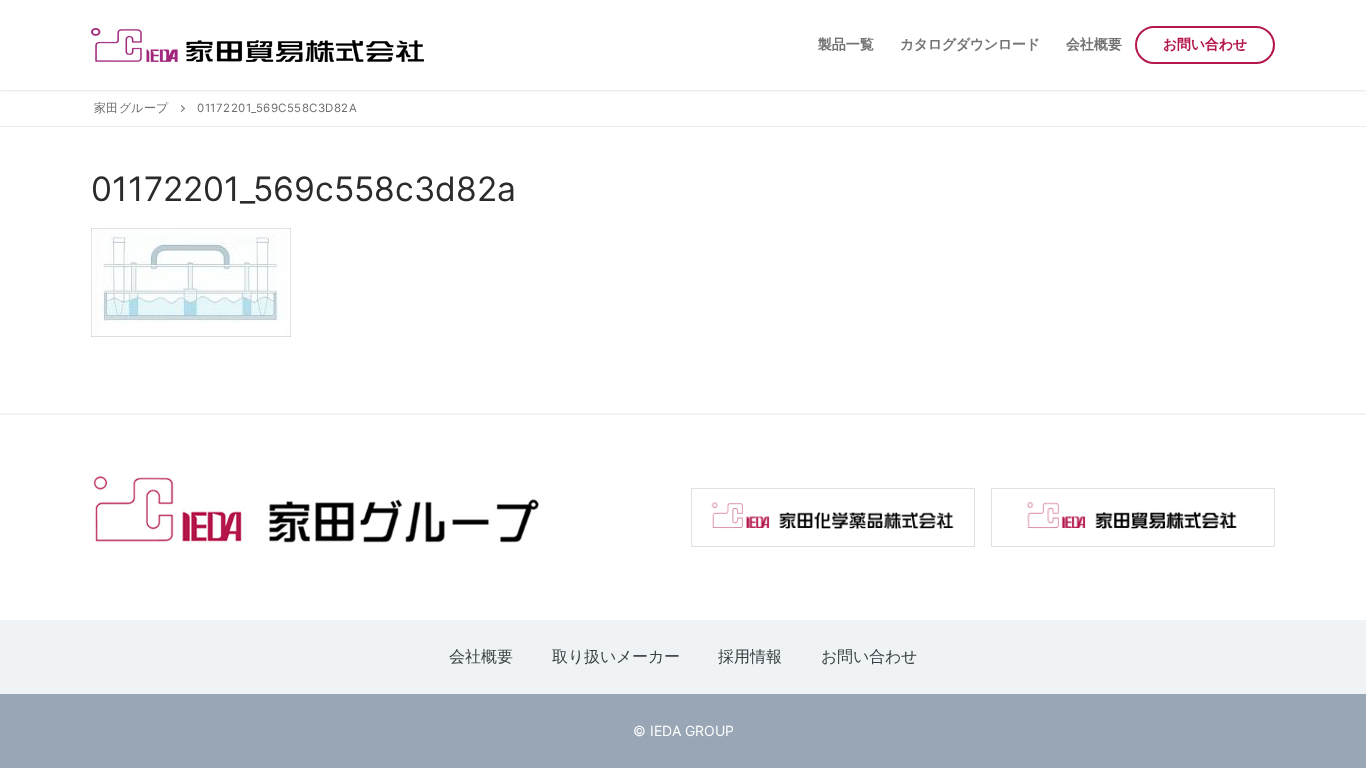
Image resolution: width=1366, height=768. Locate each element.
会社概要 (481, 656)
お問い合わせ (869, 656)
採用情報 (750, 656)
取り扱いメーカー (616, 656)
